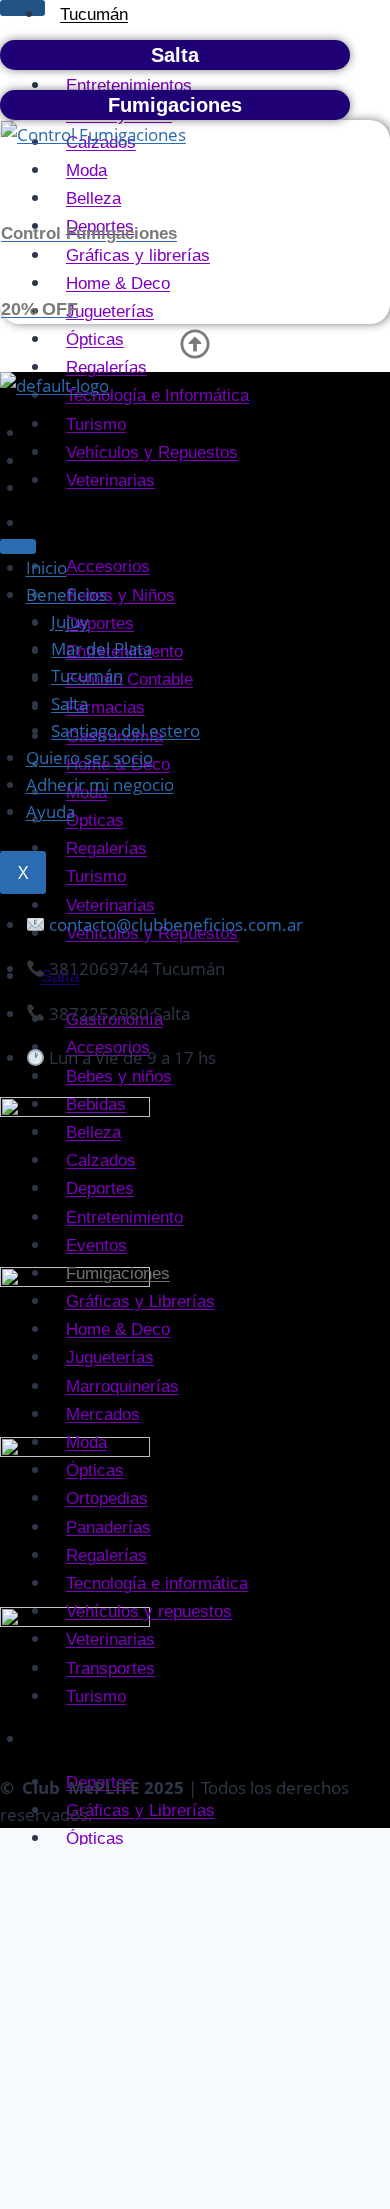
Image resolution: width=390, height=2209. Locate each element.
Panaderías (108, 1527)
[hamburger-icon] (22, 8)
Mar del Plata (101, 648)
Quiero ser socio (89, 757)
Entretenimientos (129, 85)
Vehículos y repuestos (149, 1611)
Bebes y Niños (120, 595)
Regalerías (106, 848)
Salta (69, 703)
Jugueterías (110, 1357)
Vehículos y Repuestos (152, 452)
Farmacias (105, 707)
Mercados (103, 1414)
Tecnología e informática (157, 1583)
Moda (86, 1442)
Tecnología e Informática (157, 395)
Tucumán (87, 675)
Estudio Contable (129, 679)
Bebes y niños (119, 1076)
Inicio (46, 567)
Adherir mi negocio (100, 784)
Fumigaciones (118, 1273)
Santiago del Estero (114, 1739)
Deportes (100, 623)
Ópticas (95, 820)
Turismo (96, 424)
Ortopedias (107, 1498)
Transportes (110, 1668)
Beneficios (66, 594)
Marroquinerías (122, 1386)
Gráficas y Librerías (140, 1301)
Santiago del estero (125, 730)
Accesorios (108, 566)
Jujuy (61, 523)
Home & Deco (118, 1329)
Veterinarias (110, 480)
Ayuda (50, 811)
